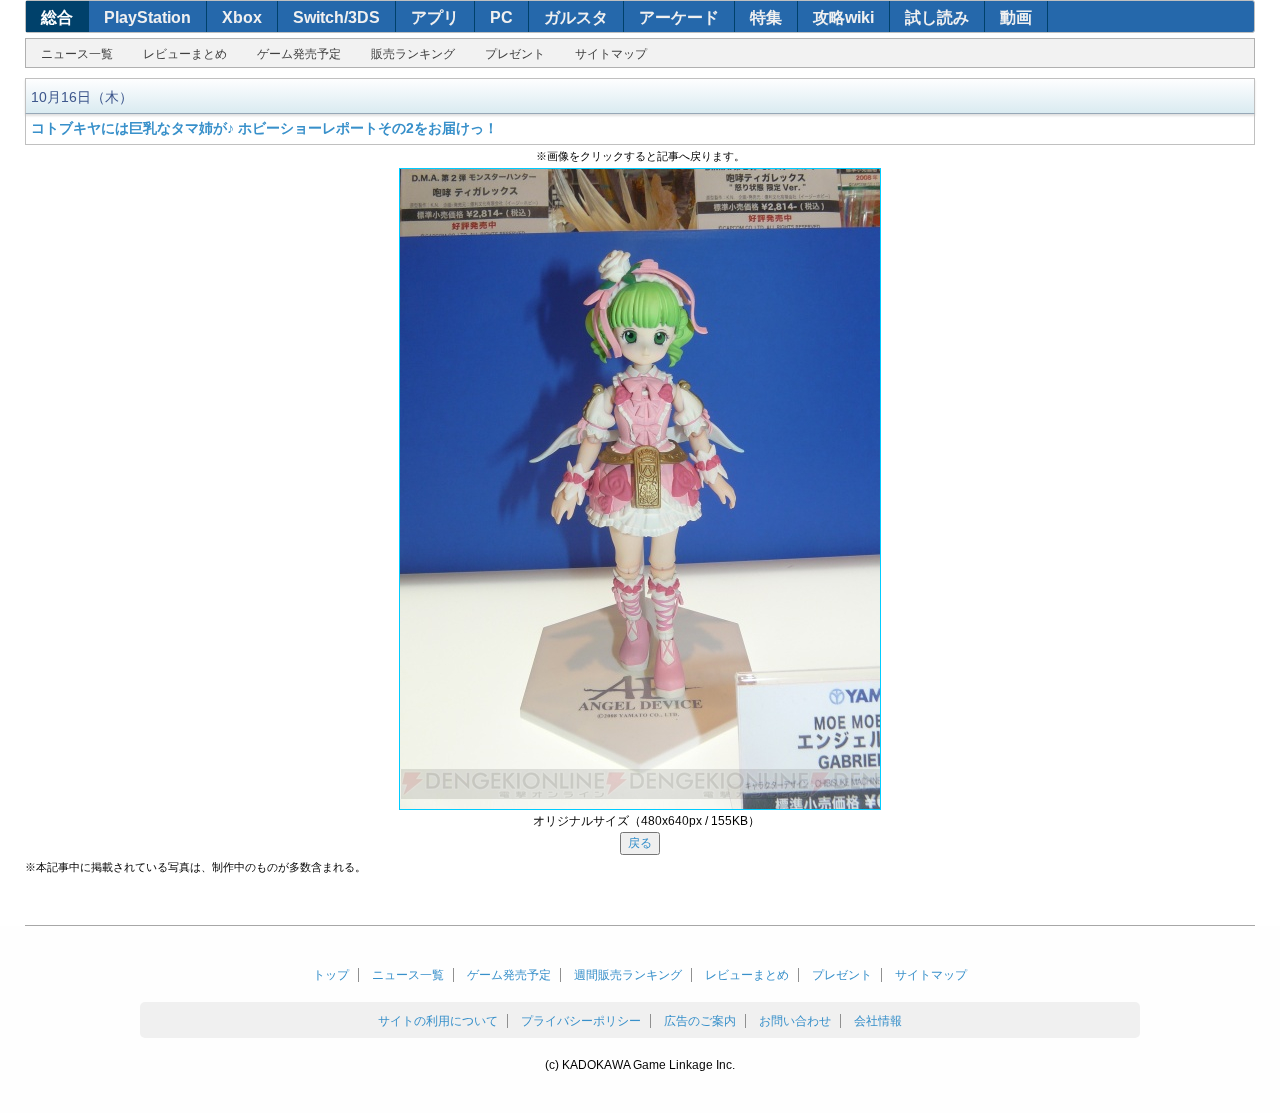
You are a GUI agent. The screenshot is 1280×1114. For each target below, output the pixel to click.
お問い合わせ (795, 1021)
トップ (331, 975)
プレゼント (515, 54)
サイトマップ (611, 54)
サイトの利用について (438, 1021)
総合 (57, 17)
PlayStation (147, 17)
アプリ (435, 17)
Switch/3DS (336, 17)
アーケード (679, 17)
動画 (1016, 17)
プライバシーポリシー (581, 1021)
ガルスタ (576, 17)
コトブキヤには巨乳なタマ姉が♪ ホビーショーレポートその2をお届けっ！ (264, 128)
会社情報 (878, 1021)
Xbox (242, 17)
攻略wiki (843, 17)
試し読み (937, 17)
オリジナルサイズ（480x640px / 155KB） (646, 821)
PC (501, 17)
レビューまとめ (185, 54)
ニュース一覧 (77, 54)
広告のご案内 (700, 1021)
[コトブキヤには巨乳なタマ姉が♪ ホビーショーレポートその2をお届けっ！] (640, 489)
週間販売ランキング (628, 975)
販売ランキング (413, 54)
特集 (766, 17)
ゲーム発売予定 (299, 54)
